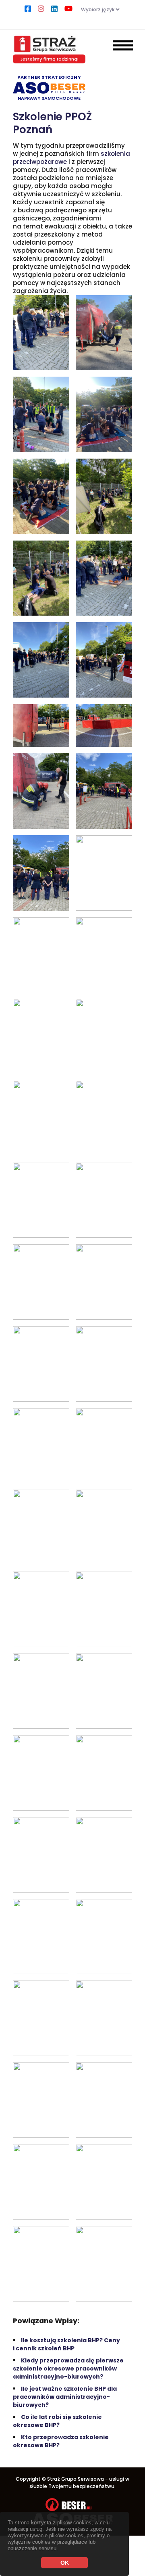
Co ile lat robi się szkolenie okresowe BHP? (57, 2421)
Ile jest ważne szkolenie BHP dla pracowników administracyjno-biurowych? (65, 2397)
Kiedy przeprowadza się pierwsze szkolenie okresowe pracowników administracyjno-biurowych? (68, 2368)
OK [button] (65, 2563)
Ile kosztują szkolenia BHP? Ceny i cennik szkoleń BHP (66, 2344)
